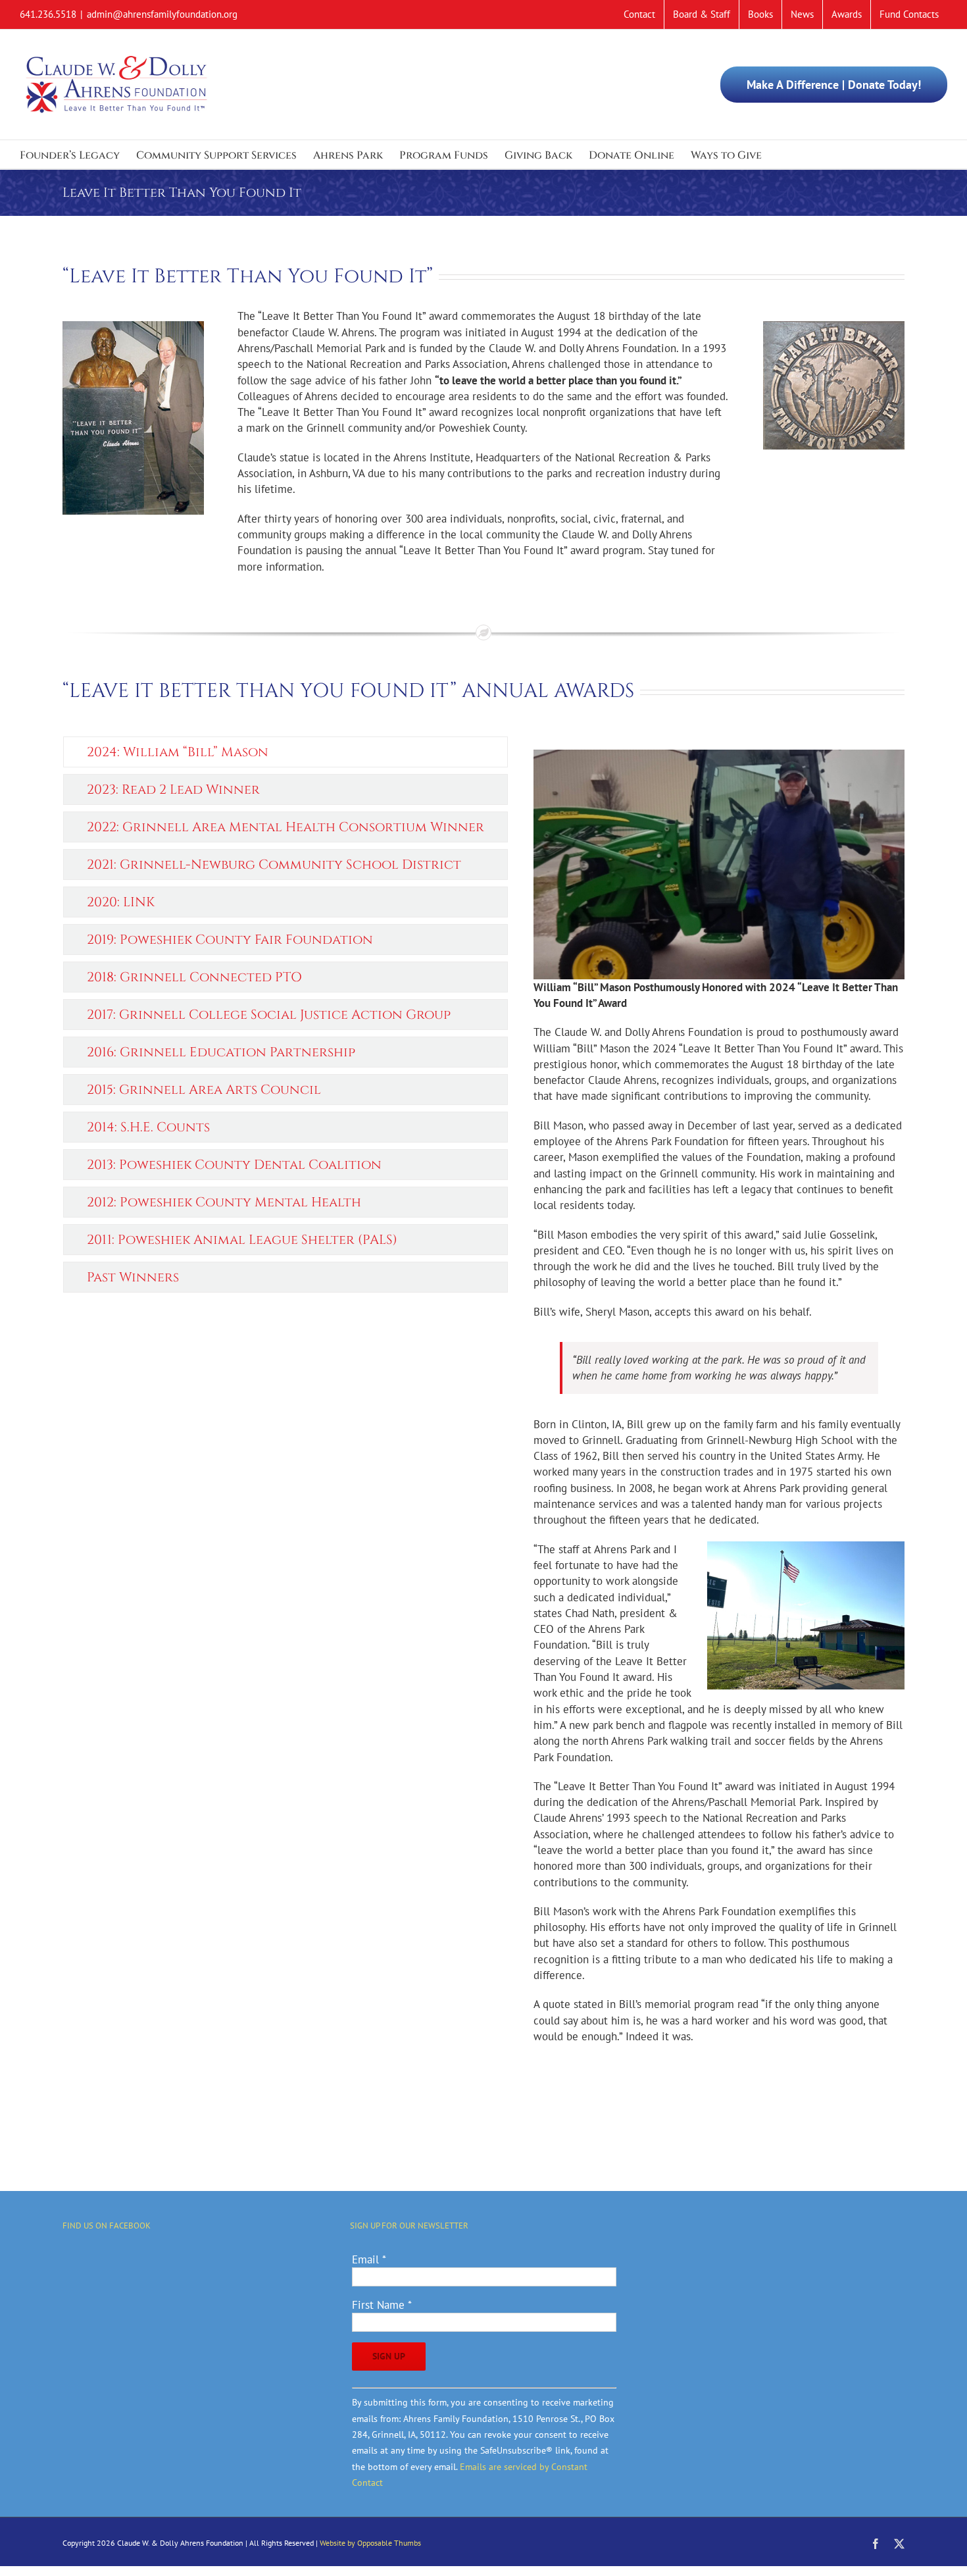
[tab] (285, 752)
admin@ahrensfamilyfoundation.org (162, 14)
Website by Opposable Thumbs (370, 2543)
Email (369, 2259)
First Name (382, 2305)
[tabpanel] (719, 1397)
